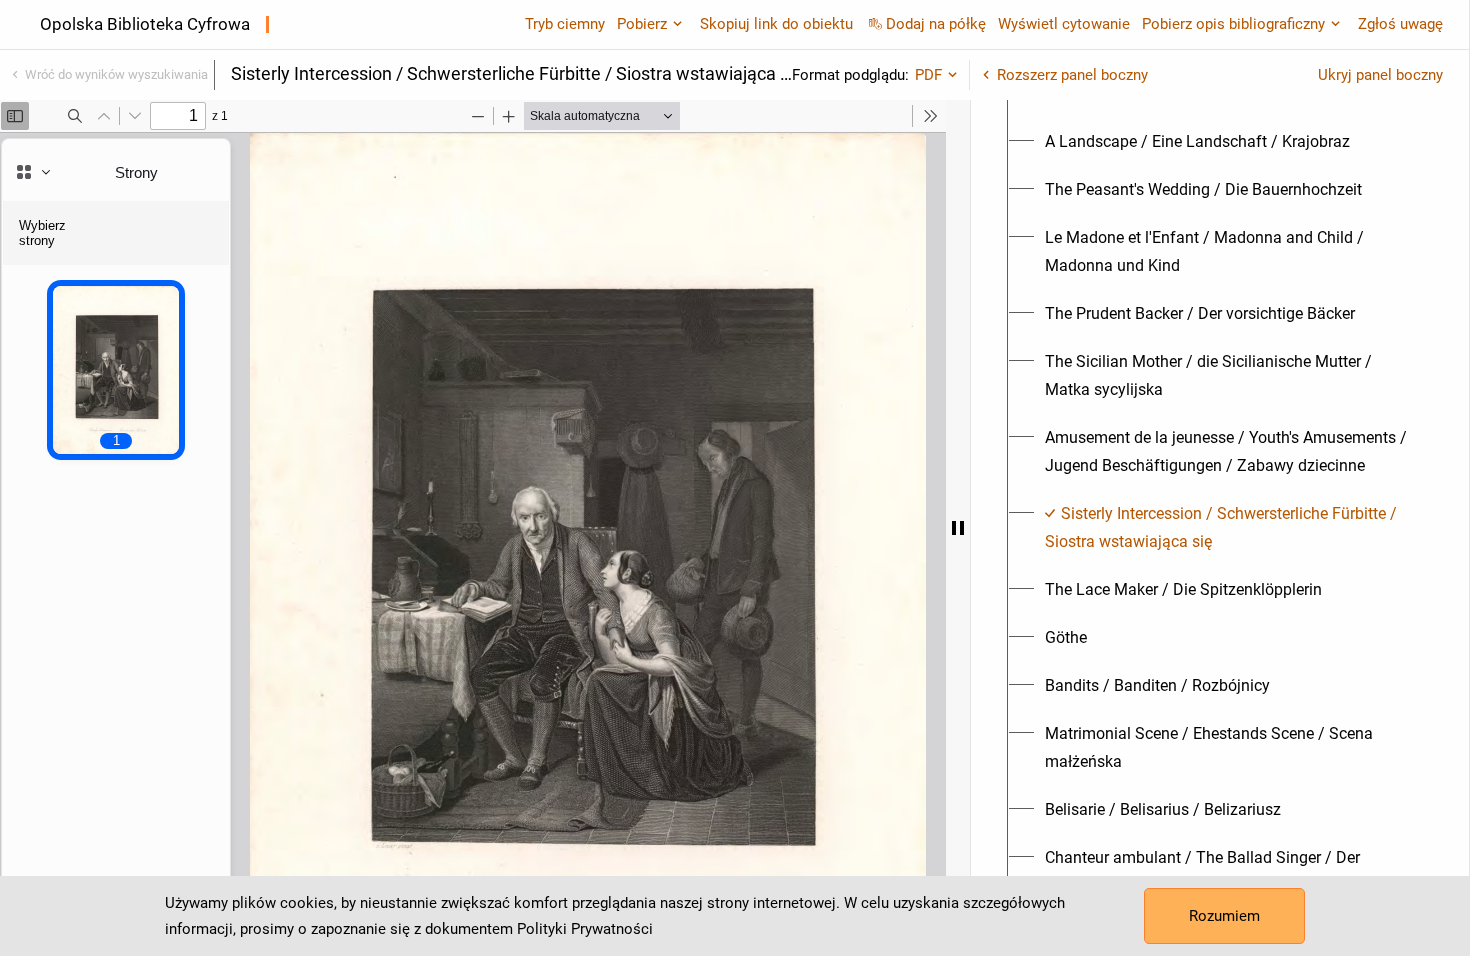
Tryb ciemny (565, 24)
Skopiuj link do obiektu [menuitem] (776, 24)
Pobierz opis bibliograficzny (1233, 24)
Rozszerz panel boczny (1072, 75)
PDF (928, 75)
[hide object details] (958, 528)
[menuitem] (1197, 142)
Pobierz (642, 24)
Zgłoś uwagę (1400, 24)
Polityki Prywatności (585, 929)
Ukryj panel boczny (1380, 75)
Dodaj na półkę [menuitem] (936, 24)
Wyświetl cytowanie (1064, 24)
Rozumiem (1224, 916)
